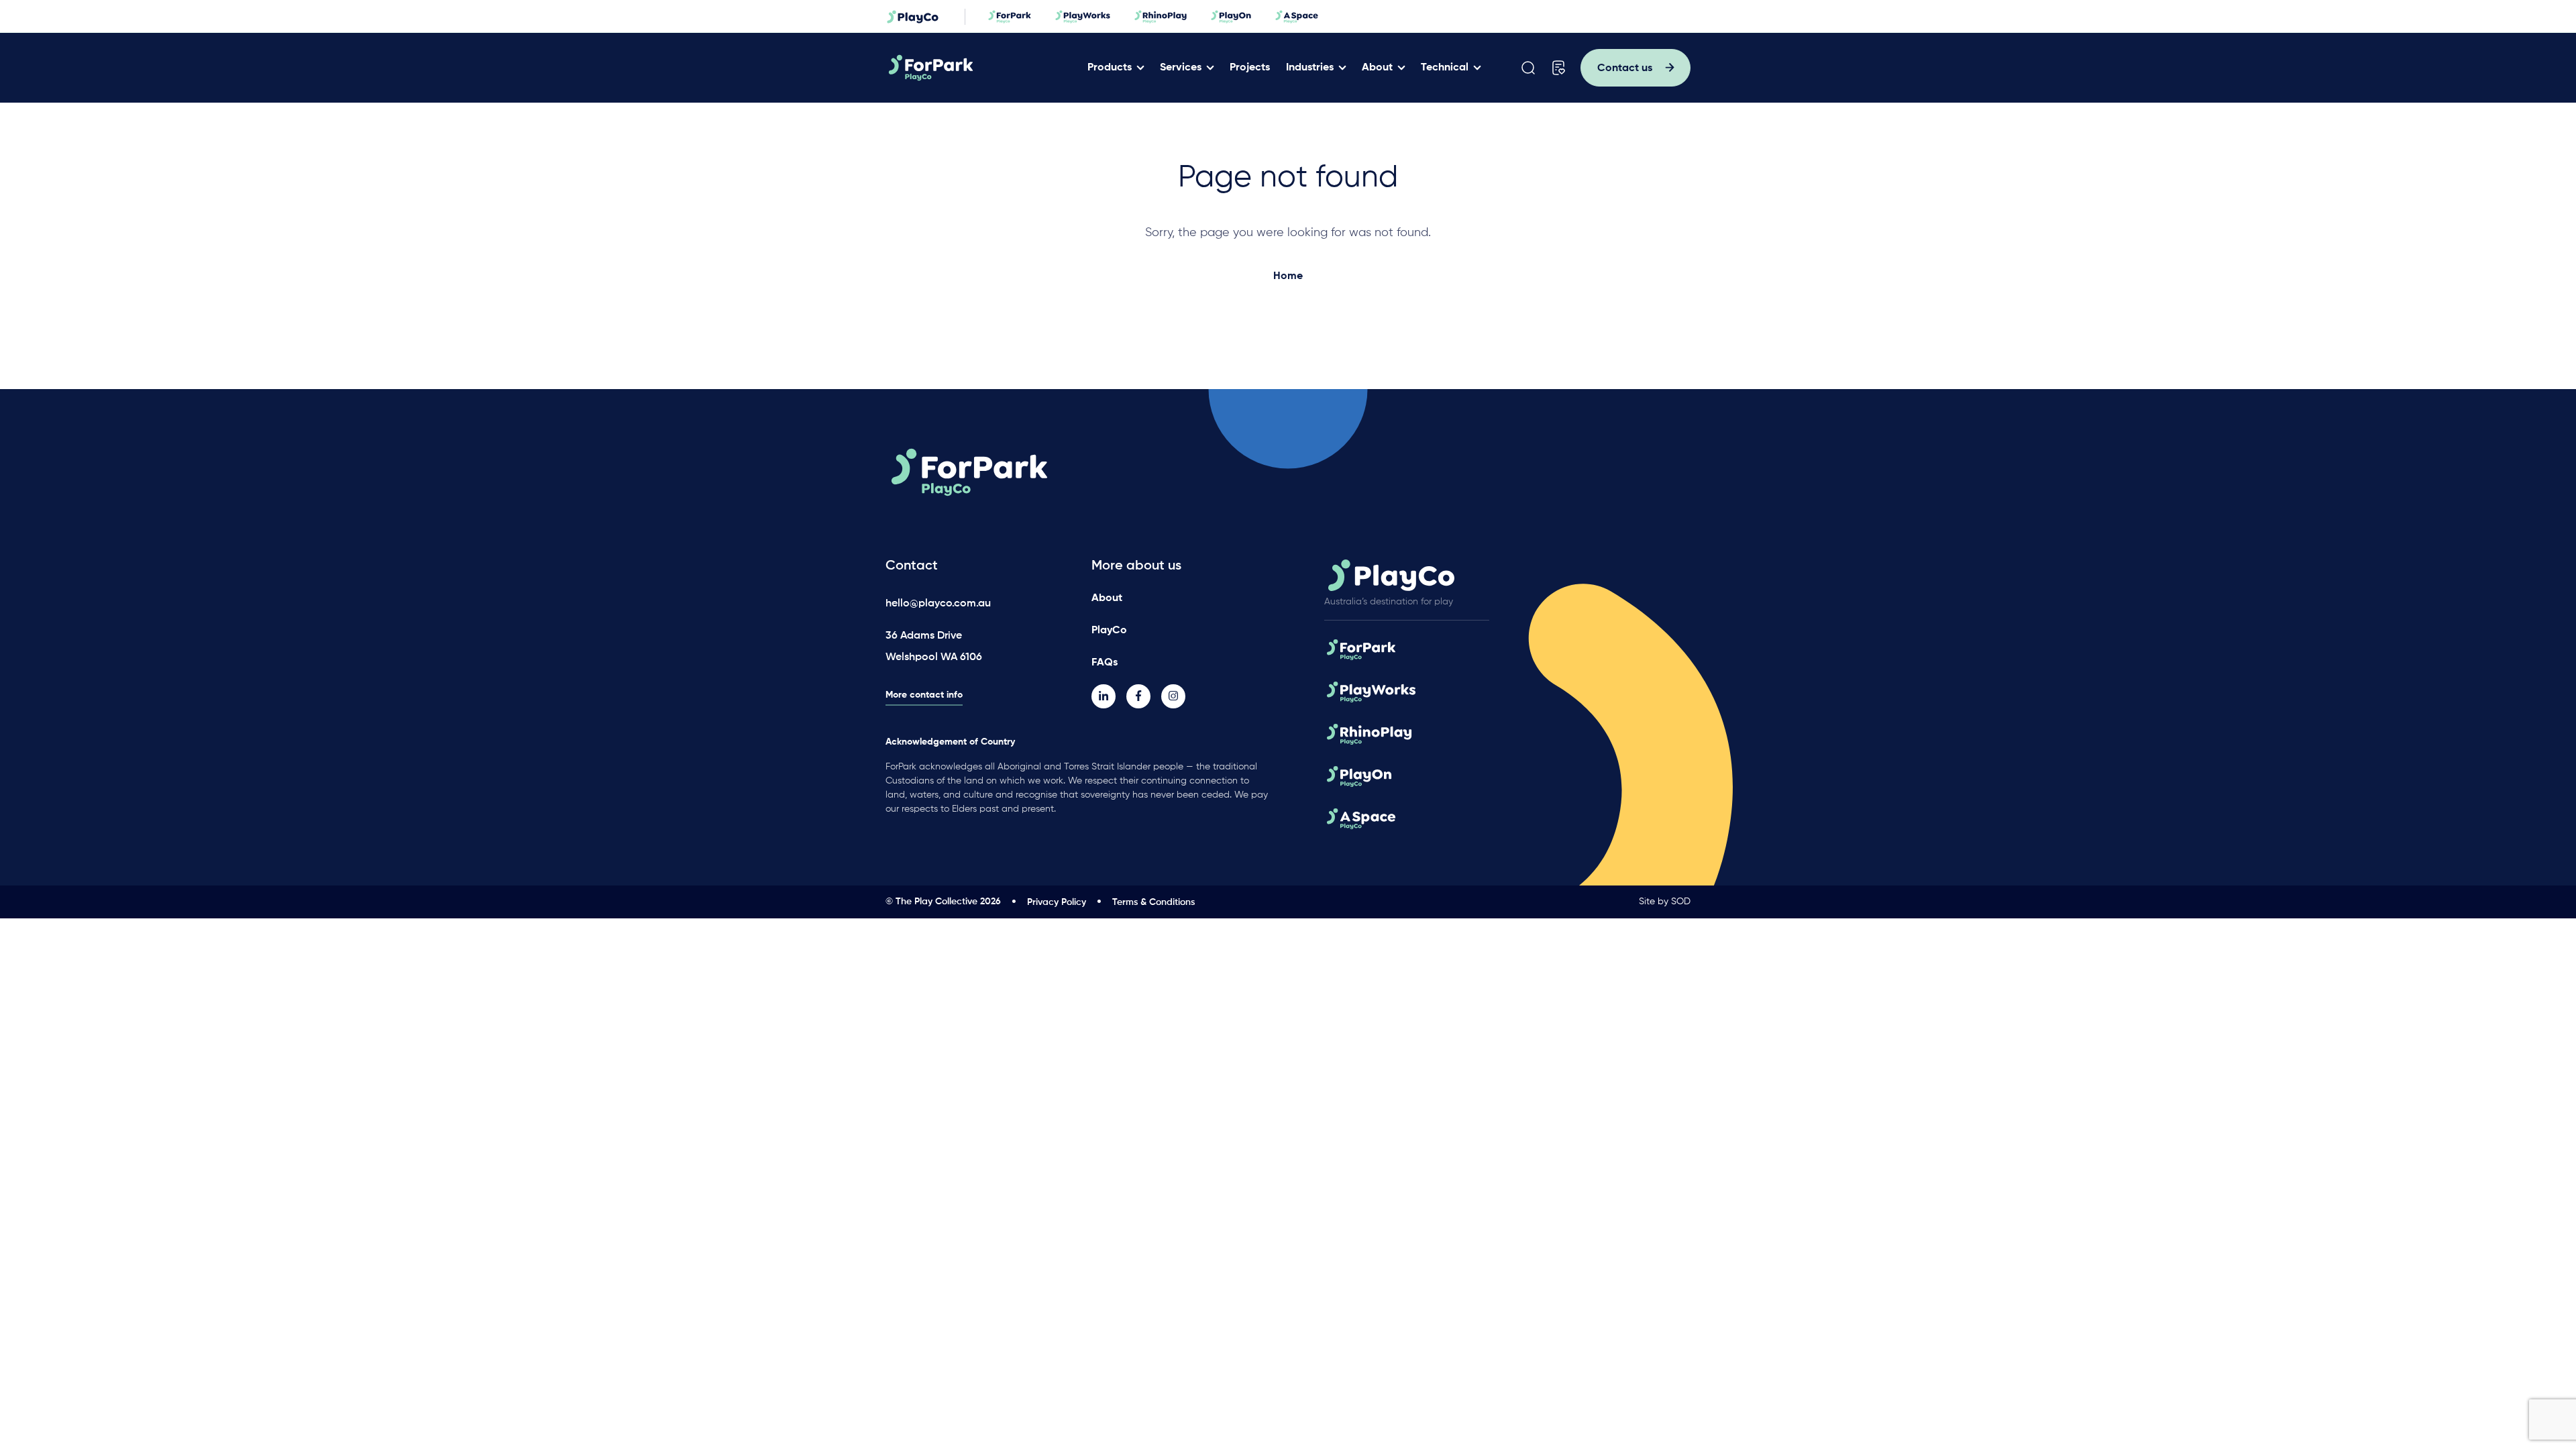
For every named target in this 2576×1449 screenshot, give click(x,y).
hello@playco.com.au (938, 604)
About (1377, 68)
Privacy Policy (1057, 902)
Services (1181, 68)
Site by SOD (1665, 902)
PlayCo (1109, 631)
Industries (1310, 68)
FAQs (1105, 663)
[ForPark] (982, 68)
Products (1110, 68)
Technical (1445, 68)
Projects (1250, 68)
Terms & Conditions (1153, 902)
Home (1288, 276)
